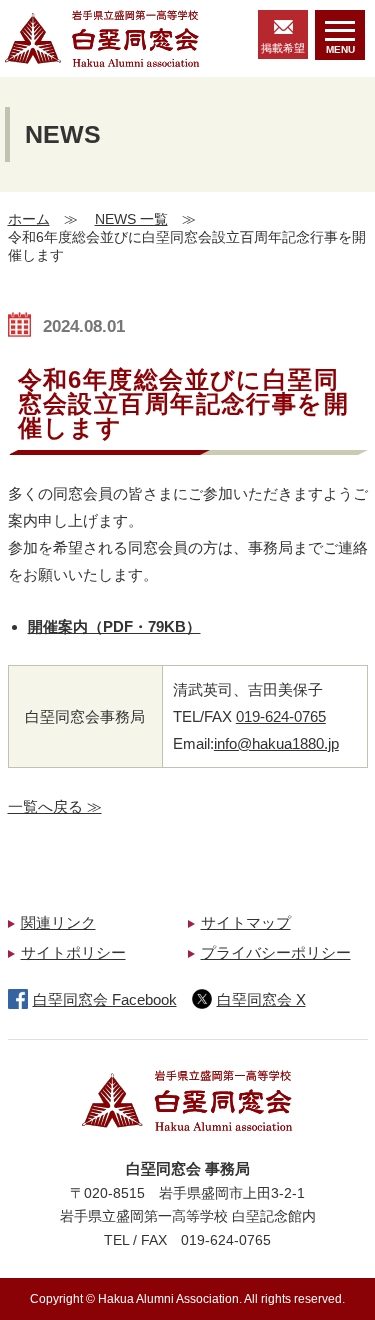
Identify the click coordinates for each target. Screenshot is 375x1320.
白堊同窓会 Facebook (105, 999)
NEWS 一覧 (131, 219)
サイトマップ (246, 922)
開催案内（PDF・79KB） (114, 626)
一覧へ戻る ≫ (55, 806)
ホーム (29, 219)
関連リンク (58, 922)
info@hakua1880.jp (276, 743)
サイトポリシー (73, 952)
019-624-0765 (281, 716)
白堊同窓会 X (261, 999)
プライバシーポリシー (276, 952)
